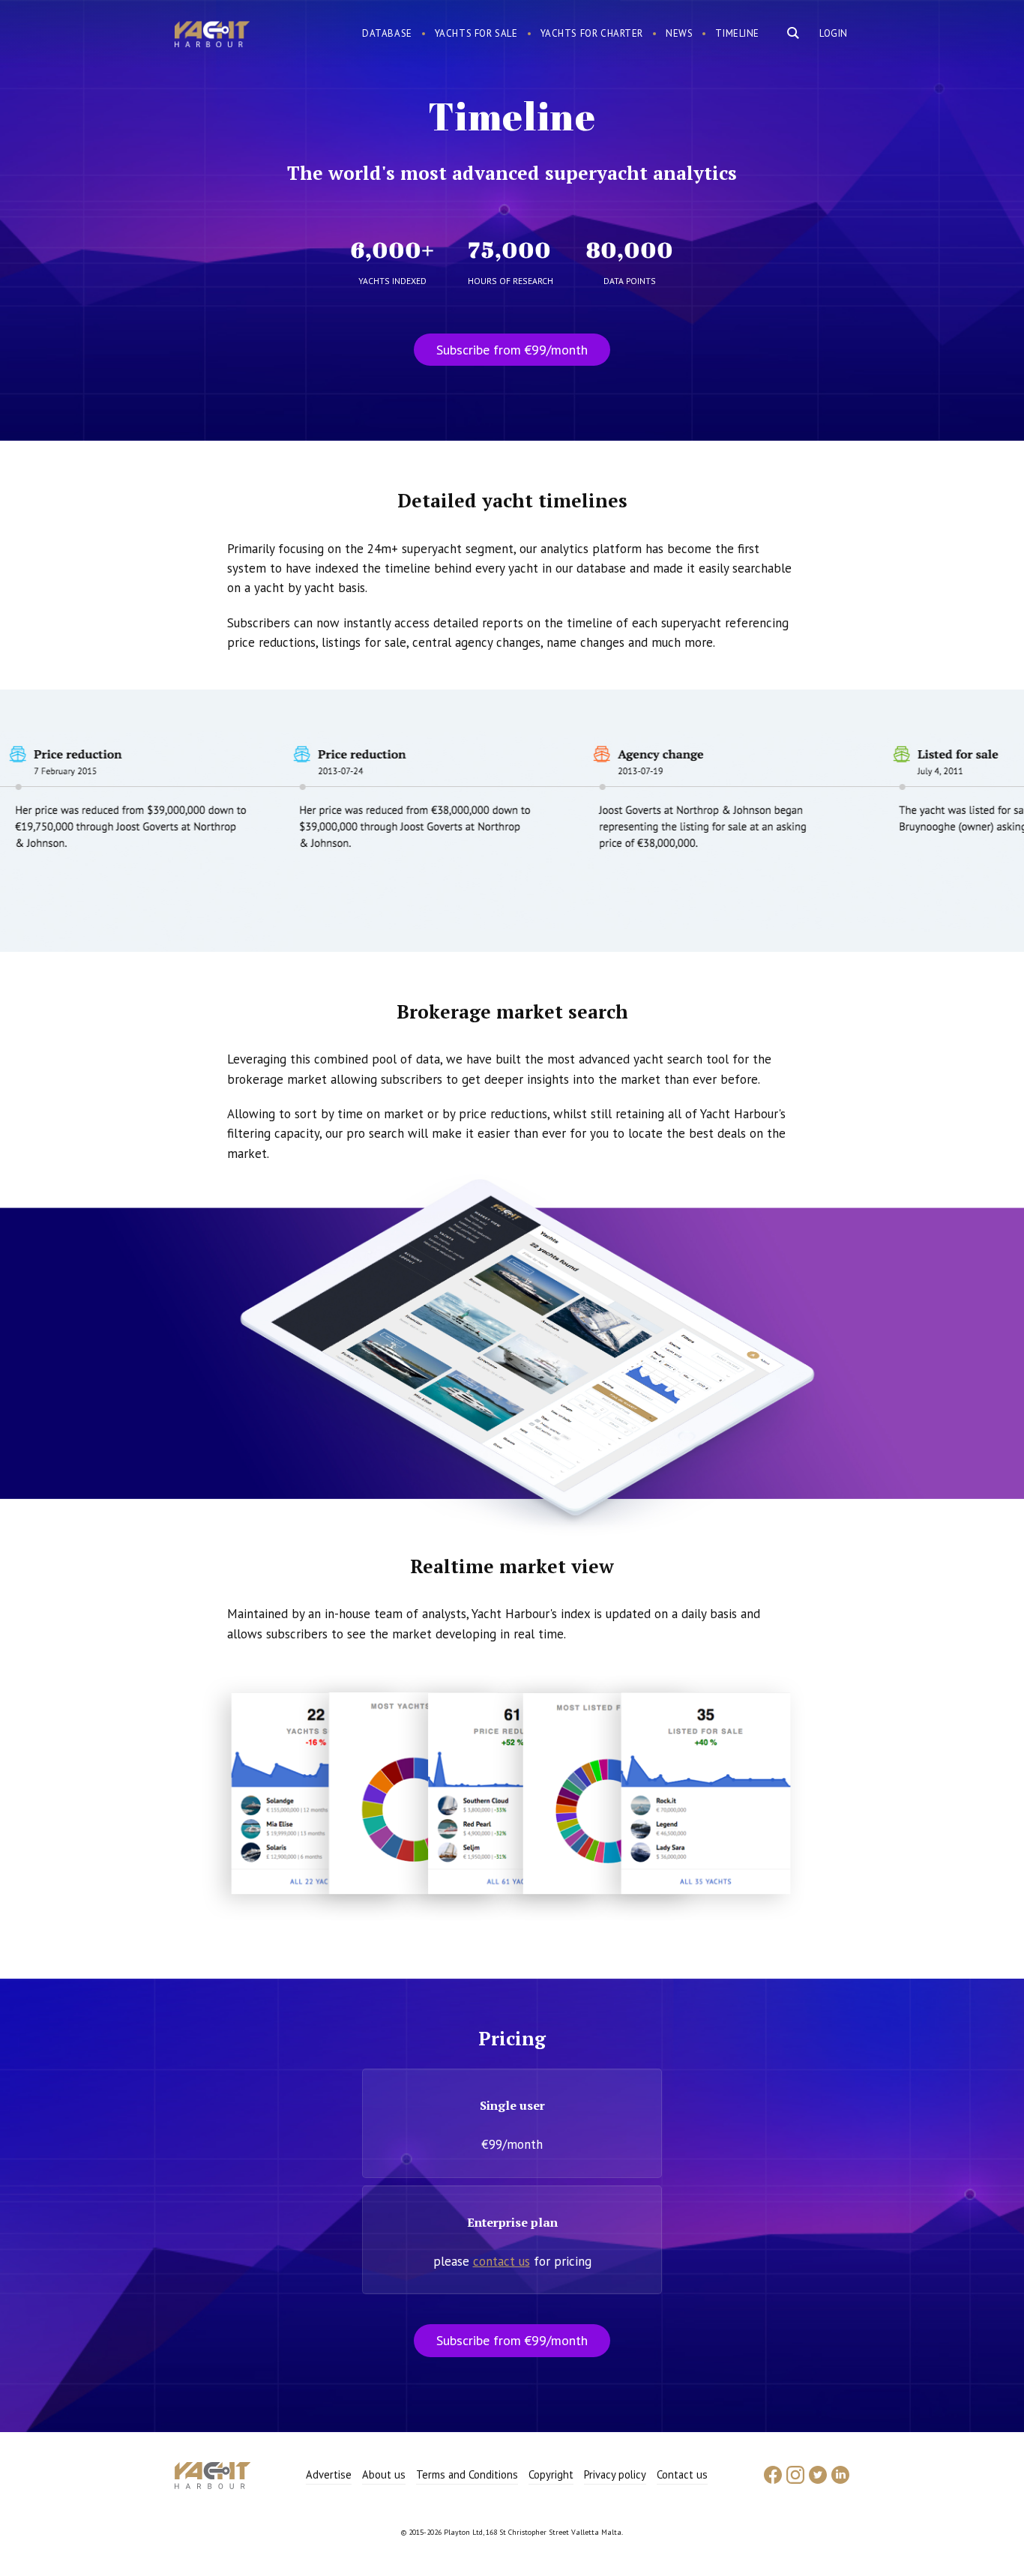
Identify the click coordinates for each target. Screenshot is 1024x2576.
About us (384, 2474)
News (679, 33)
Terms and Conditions (467, 2474)
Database (387, 33)
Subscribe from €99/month (512, 350)
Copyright (551, 2474)
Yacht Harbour (212, 36)
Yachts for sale (476, 33)
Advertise (329, 2474)
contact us (502, 2261)
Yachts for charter (592, 33)
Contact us (682, 2474)
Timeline (737, 33)
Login (834, 33)
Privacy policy (615, 2474)
